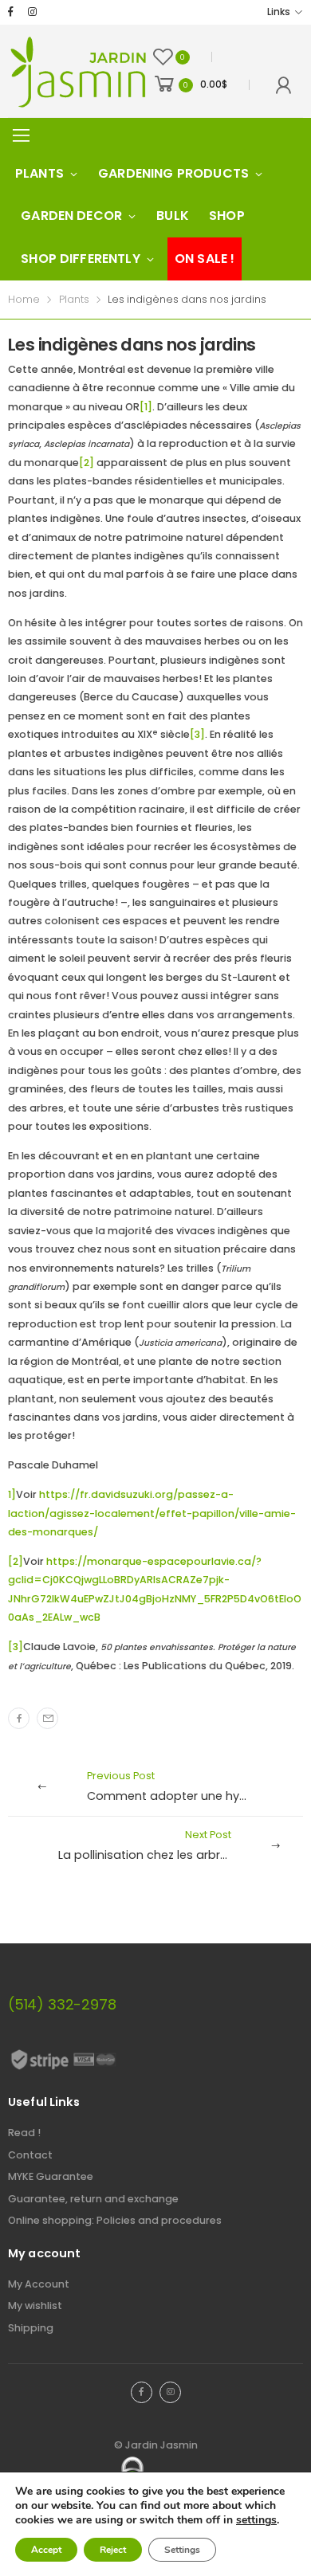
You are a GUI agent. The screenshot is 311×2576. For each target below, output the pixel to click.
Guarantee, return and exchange (93, 2199)
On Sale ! (205, 259)
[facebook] (11, 12)
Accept (46, 2550)
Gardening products (173, 173)
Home (24, 299)
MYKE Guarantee (51, 2176)
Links (278, 12)
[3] (197, 734)
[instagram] (32, 12)
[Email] (47, 1718)
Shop (227, 216)
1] (12, 1494)
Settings (182, 2550)
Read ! (24, 2133)
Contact (30, 2155)
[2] (87, 463)
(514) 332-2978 (62, 2004)
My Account (39, 2284)
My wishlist (35, 2305)
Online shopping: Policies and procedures (115, 2220)
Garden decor (71, 216)
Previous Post (188, 1786)
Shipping (31, 2328)
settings (256, 2520)
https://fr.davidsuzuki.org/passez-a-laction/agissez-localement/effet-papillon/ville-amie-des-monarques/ (152, 1513)
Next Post (181, 1845)
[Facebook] (19, 1718)
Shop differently (81, 259)
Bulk (173, 216)
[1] (146, 407)
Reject (113, 2550)
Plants (39, 173)
